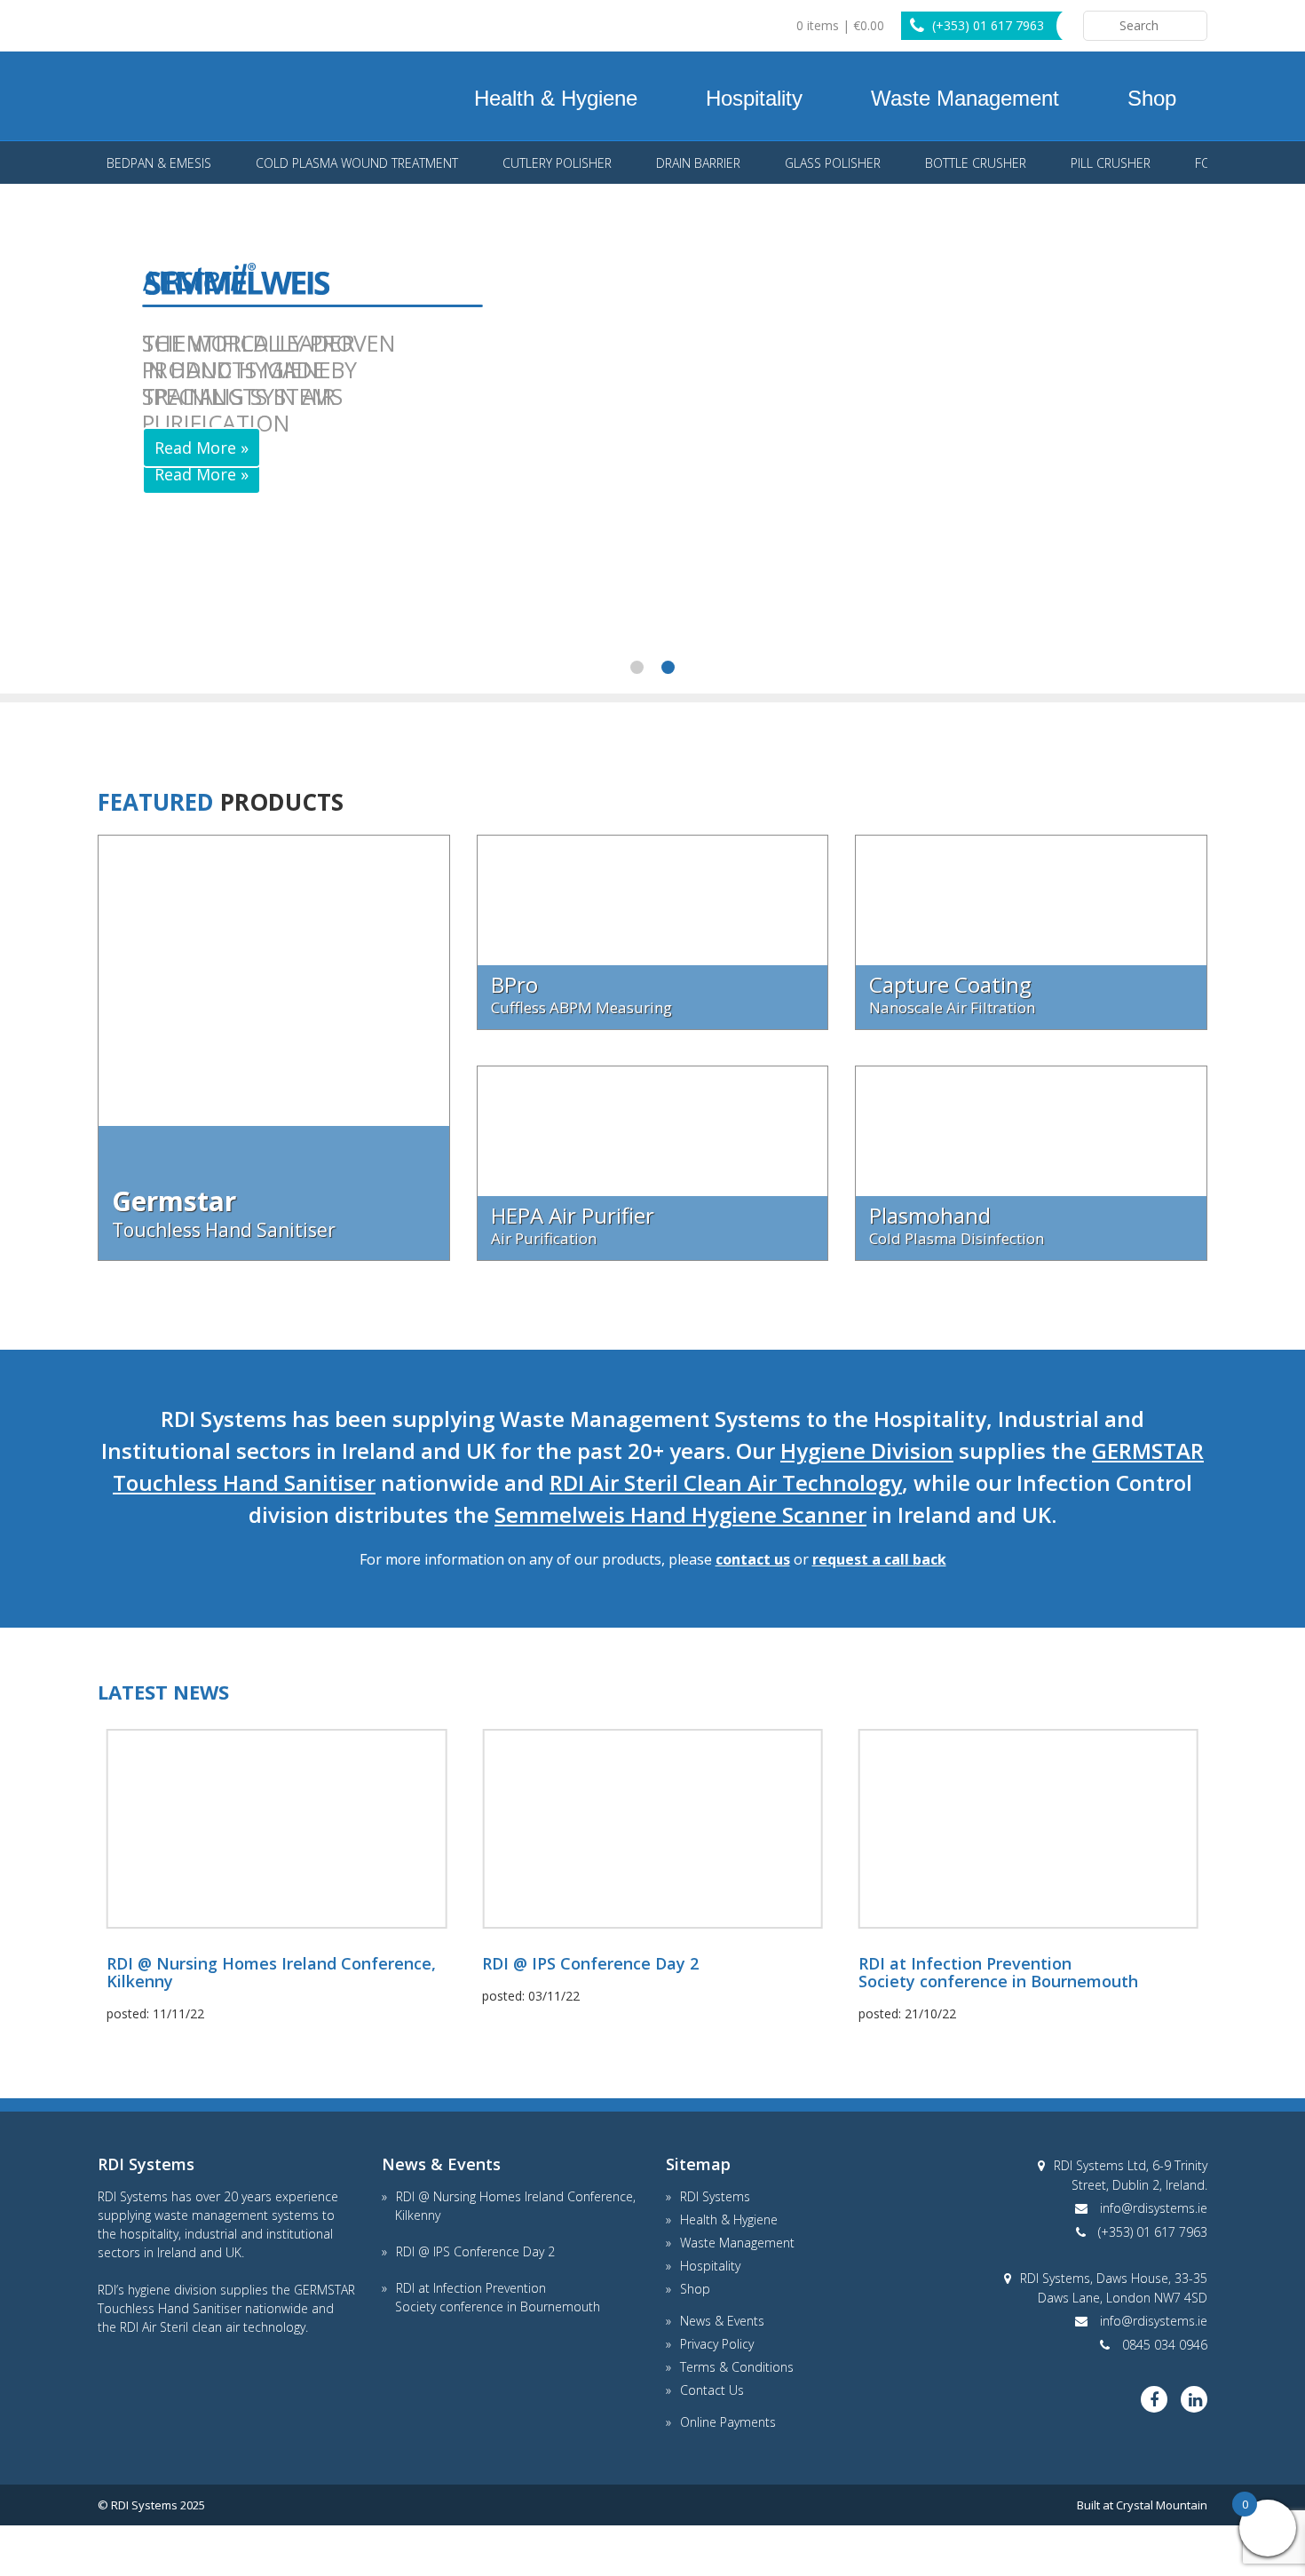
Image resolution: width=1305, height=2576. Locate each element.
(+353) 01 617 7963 (988, 25)
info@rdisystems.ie (1154, 2208)
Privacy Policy (717, 2344)
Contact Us (712, 2390)
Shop (1152, 98)
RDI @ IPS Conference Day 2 (475, 2251)
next (1216, 164)
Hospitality (754, 98)
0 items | (838, 25)
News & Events (722, 2321)
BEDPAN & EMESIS (159, 163)
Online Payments (728, 2422)
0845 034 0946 (1165, 2345)
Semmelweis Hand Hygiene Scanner (680, 1514)
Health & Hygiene (556, 98)
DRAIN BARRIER (698, 163)
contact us (753, 1559)
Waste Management (965, 98)
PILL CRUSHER (1111, 163)
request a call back (879, 1559)
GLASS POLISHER (833, 163)
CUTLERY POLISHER (557, 163)
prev (90, 164)
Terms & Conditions (737, 2367)
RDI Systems (142, 96)
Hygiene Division (867, 1450)
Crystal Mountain (1162, 2505)
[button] (637, 667)
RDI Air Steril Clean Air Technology (726, 1482)
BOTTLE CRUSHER (976, 163)
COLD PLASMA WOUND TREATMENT (357, 163)
